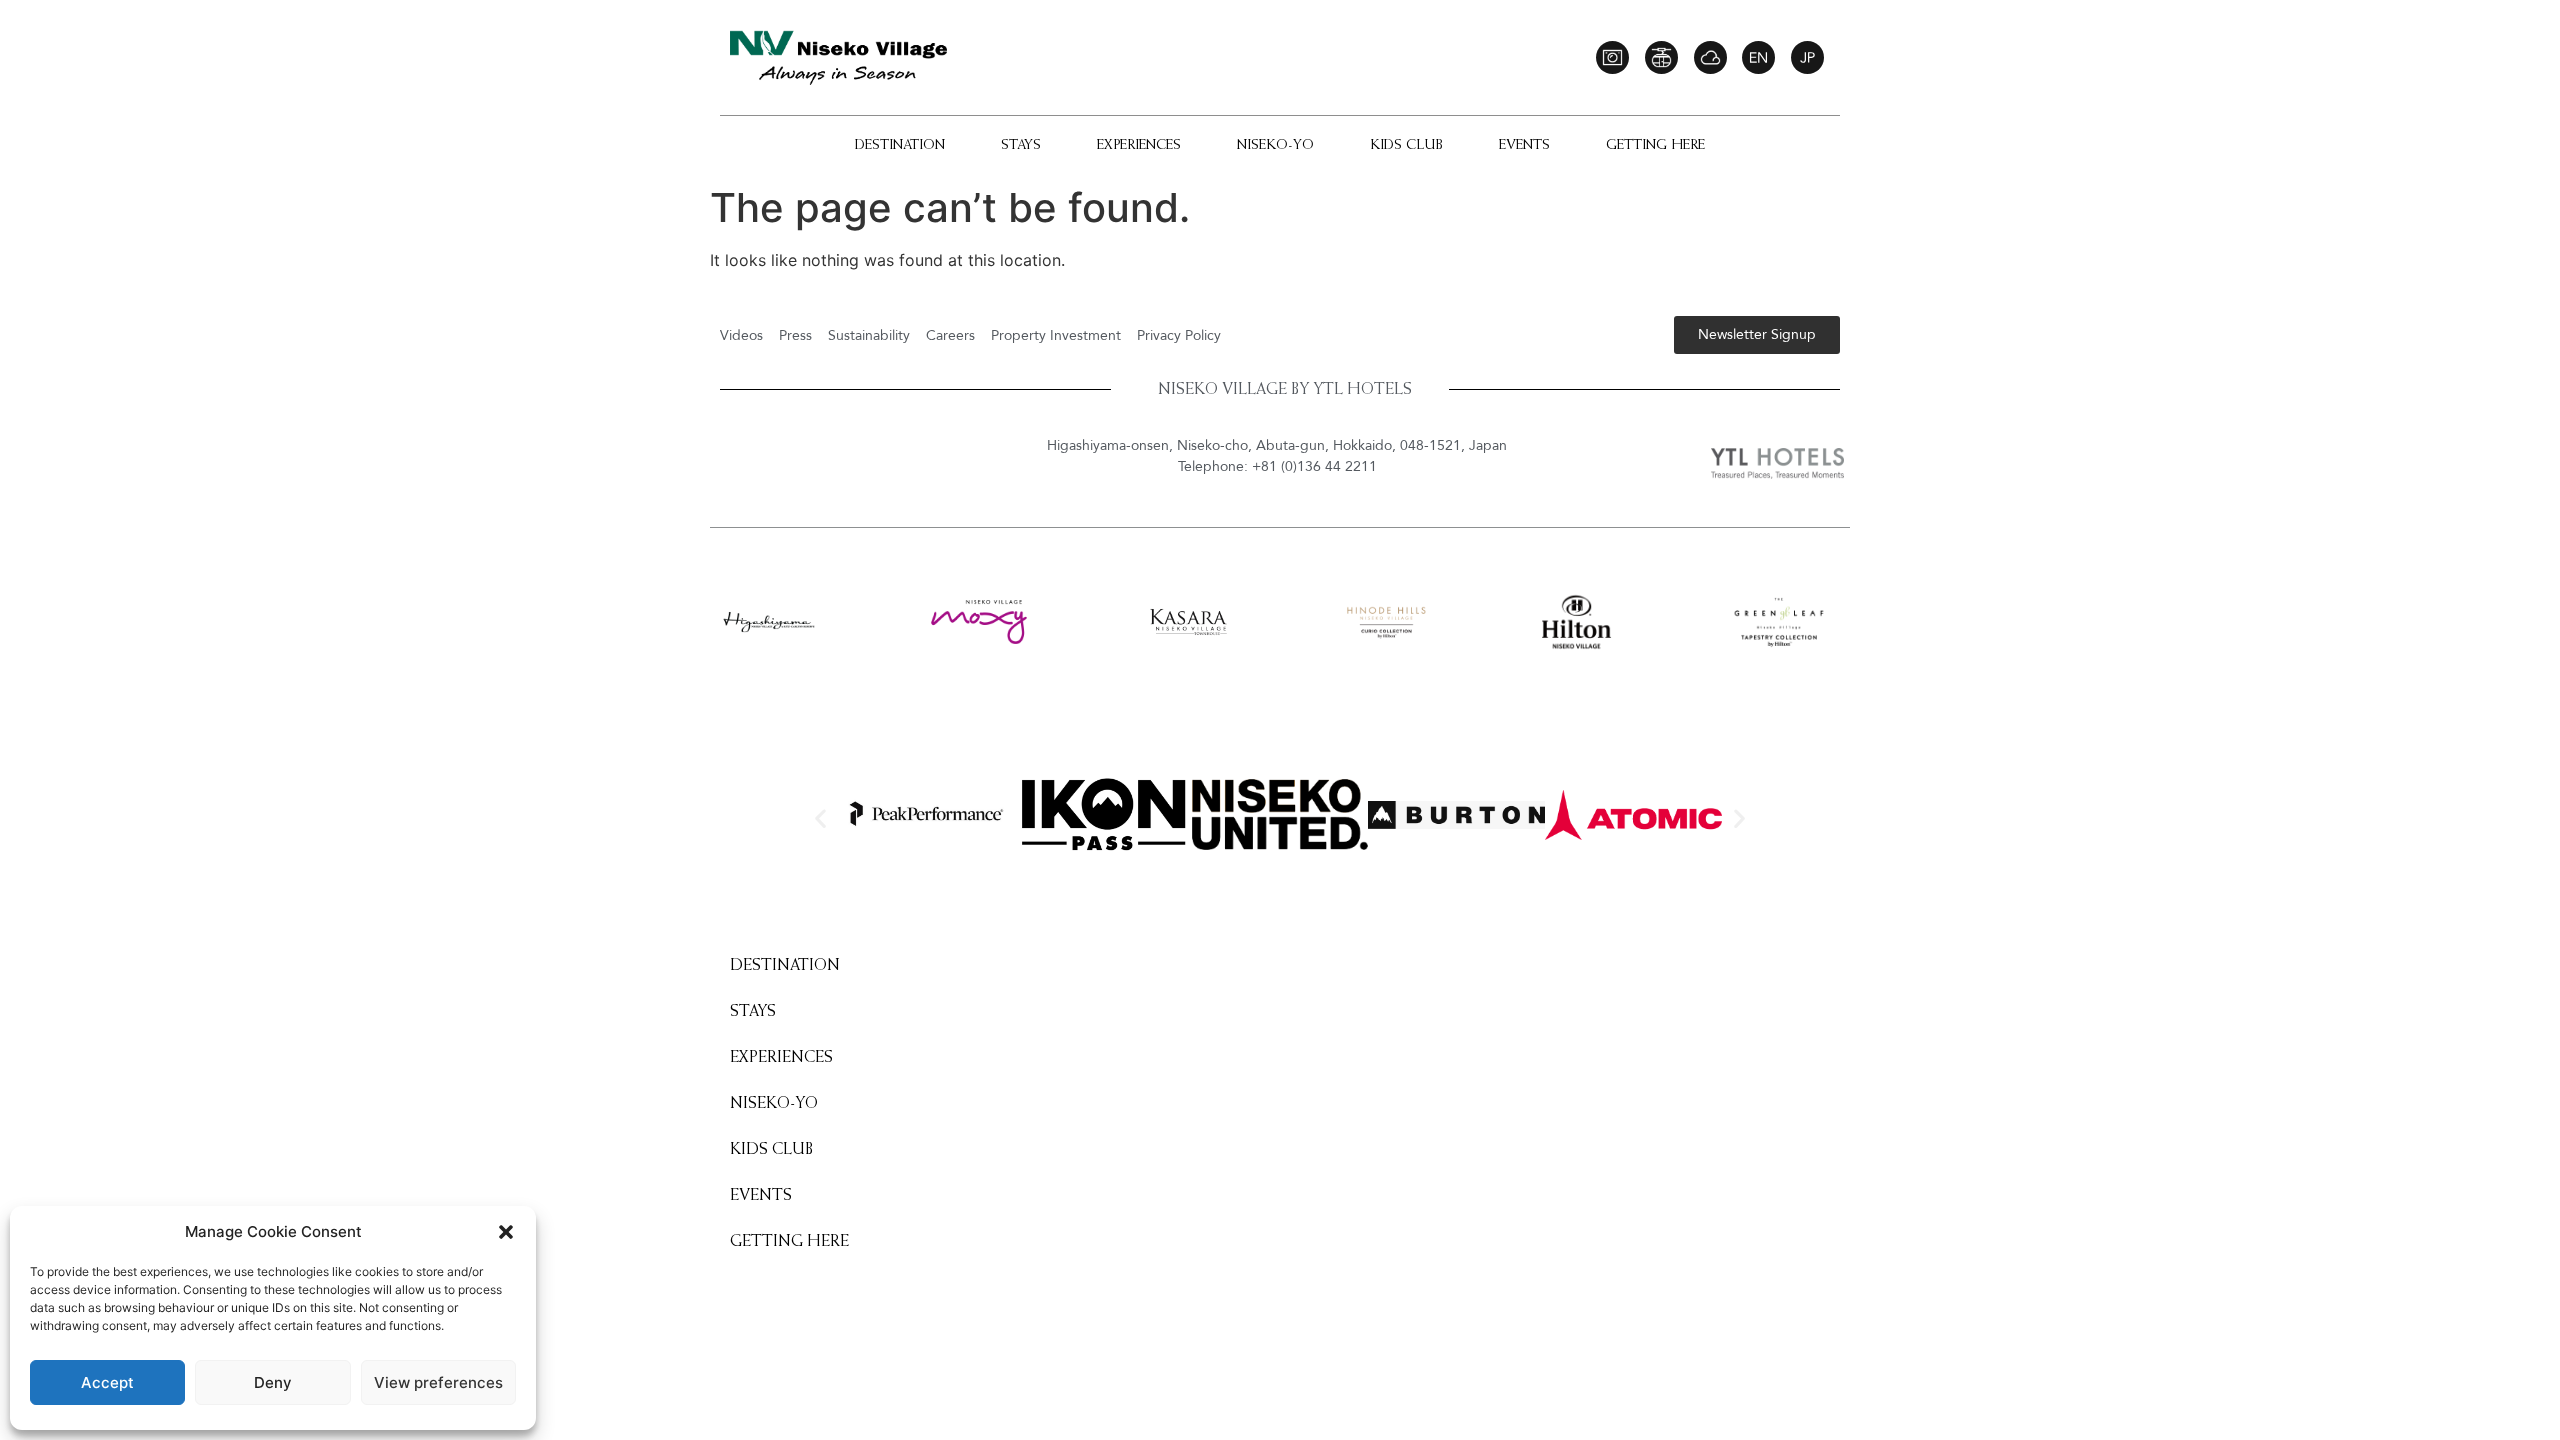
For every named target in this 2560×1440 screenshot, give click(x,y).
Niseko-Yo (1275, 146)
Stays (1021, 146)
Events (1524, 146)
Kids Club (1406, 146)
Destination (900, 146)
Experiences (1139, 146)
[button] (506, 1232)
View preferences (438, 1382)
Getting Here (1655, 146)
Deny (273, 1382)
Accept (107, 1382)
